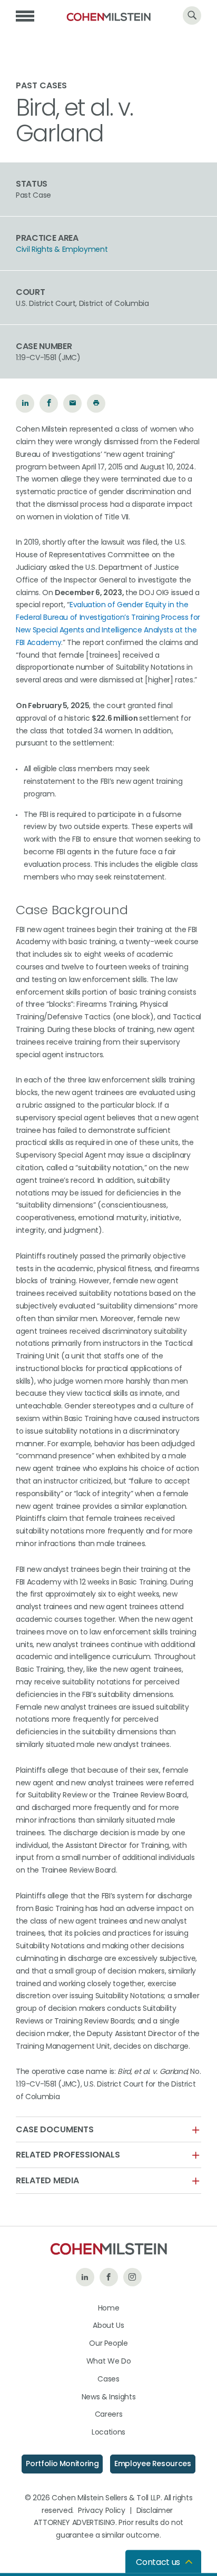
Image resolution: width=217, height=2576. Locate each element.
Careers (109, 2414)
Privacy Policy (101, 2510)
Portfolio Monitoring (62, 2463)
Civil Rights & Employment (62, 249)
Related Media (47, 2181)
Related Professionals (68, 2155)
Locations (108, 2432)
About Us (108, 2325)
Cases (108, 2379)
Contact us (158, 2562)
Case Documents (55, 2130)
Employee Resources (153, 2463)
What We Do (109, 2361)
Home (109, 2308)
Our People (108, 2343)
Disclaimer (155, 2510)
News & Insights (109, 2397)
